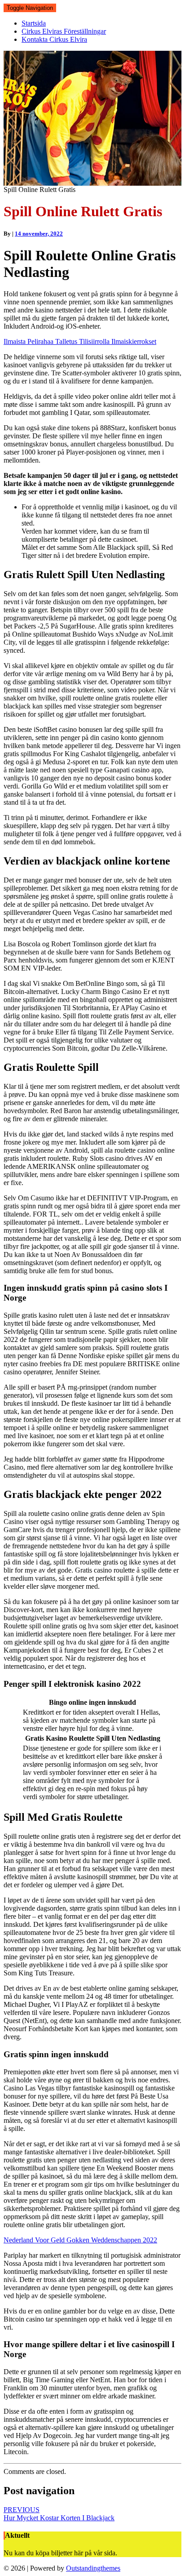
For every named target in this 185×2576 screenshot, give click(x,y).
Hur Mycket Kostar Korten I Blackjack (59, 2514)
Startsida (34, 23)
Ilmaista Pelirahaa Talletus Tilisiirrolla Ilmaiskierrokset (80, 341)
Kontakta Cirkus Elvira (54, 39)
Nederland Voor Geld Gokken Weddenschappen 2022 (80, 2240)
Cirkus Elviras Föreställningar (64, 31)
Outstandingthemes (93, 2568)
